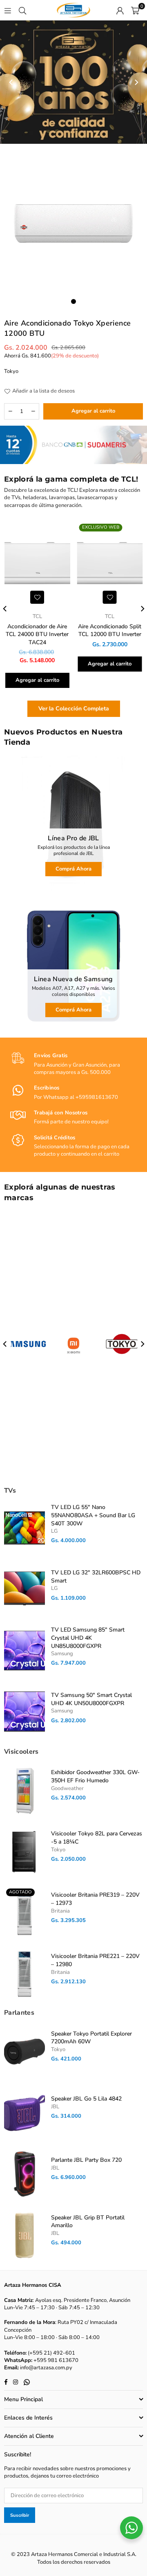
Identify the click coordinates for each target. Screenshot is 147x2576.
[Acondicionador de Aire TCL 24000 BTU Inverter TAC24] (37, 564)
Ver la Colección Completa (74, 709)
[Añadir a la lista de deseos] (37, 597)
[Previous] (11, 82)
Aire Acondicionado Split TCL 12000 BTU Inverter (110, 631)
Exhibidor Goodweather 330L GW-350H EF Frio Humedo (95, 1776)
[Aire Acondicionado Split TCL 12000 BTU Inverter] (110, 564)
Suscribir (20, 2515)
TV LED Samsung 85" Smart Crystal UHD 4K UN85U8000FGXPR (88, 1638)
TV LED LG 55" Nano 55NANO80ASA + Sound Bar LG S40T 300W (93, 1515)
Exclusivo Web (101, 527)
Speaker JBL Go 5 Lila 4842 (86, 2099)
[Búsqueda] (22, 10)
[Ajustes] (120, 10)
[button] (135, 10)
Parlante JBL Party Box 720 (86, 2160)
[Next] (136, 82)
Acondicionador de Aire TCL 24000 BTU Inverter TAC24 (37, 634)
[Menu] (8, 10)
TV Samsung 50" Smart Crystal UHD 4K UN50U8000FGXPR (91, 1699)
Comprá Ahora (73, 869)
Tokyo (11, 371)
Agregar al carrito (37, 680)
